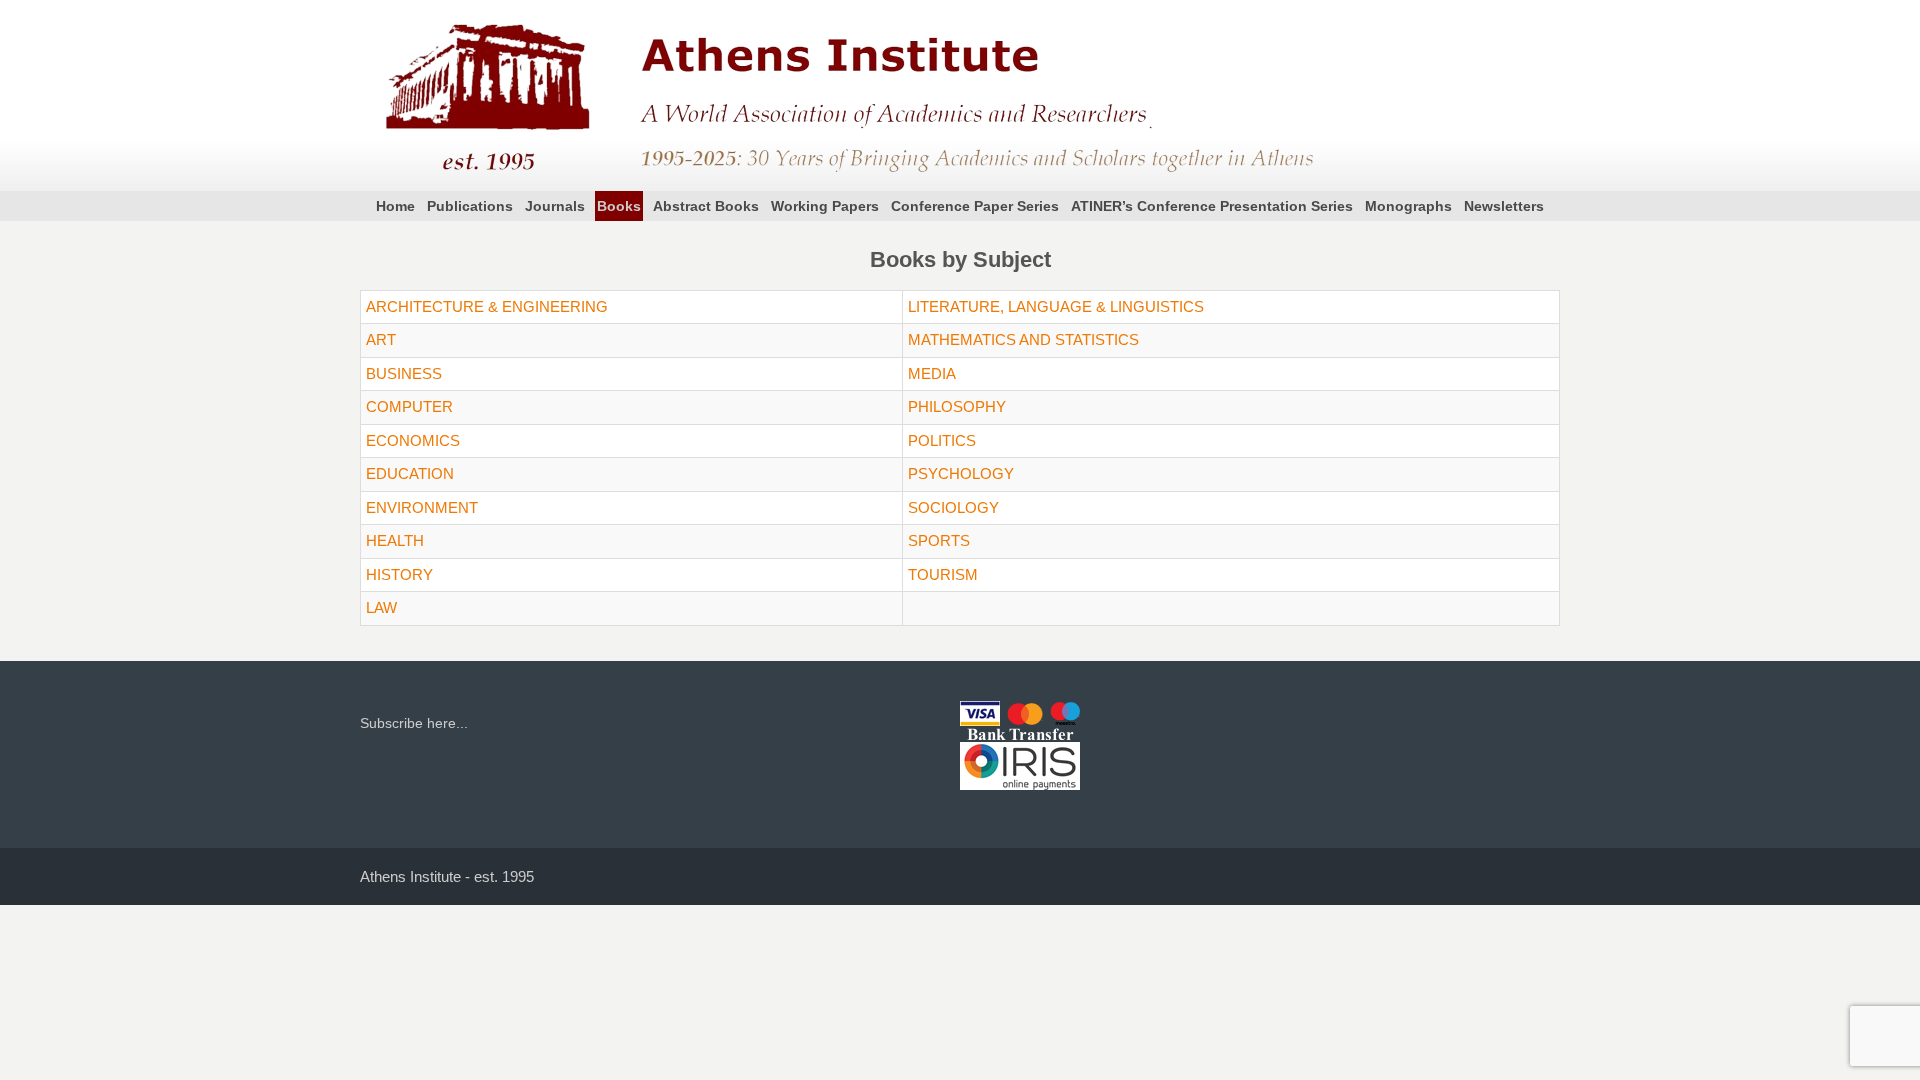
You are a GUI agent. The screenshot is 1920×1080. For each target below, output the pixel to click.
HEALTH (395, 540)
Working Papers (825, 206)
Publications (470, 206)
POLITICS (942, 440)
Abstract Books (706, 206)
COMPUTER (409, 406)
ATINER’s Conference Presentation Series (1212, 206)
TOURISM (943, 574)
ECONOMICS (413, 440)
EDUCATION (410, 473)
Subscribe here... (414, 723)
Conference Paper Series (975, 206)
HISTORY (399, 574)
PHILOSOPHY (957, 406)
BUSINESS (404, 373)
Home (395, 206)
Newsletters (1504, 206)
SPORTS (939, 540)
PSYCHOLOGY (961, 473)
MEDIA (932, 373)
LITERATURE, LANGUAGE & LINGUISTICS (1056, 306)
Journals (555, 206)
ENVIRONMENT (422, 507)
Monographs (1408, 206)
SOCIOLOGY (953, 507)
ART (381, 339)
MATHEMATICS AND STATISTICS (1023, 339)
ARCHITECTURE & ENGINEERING (487, 306)
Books (619, 206)
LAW (381, 607)
